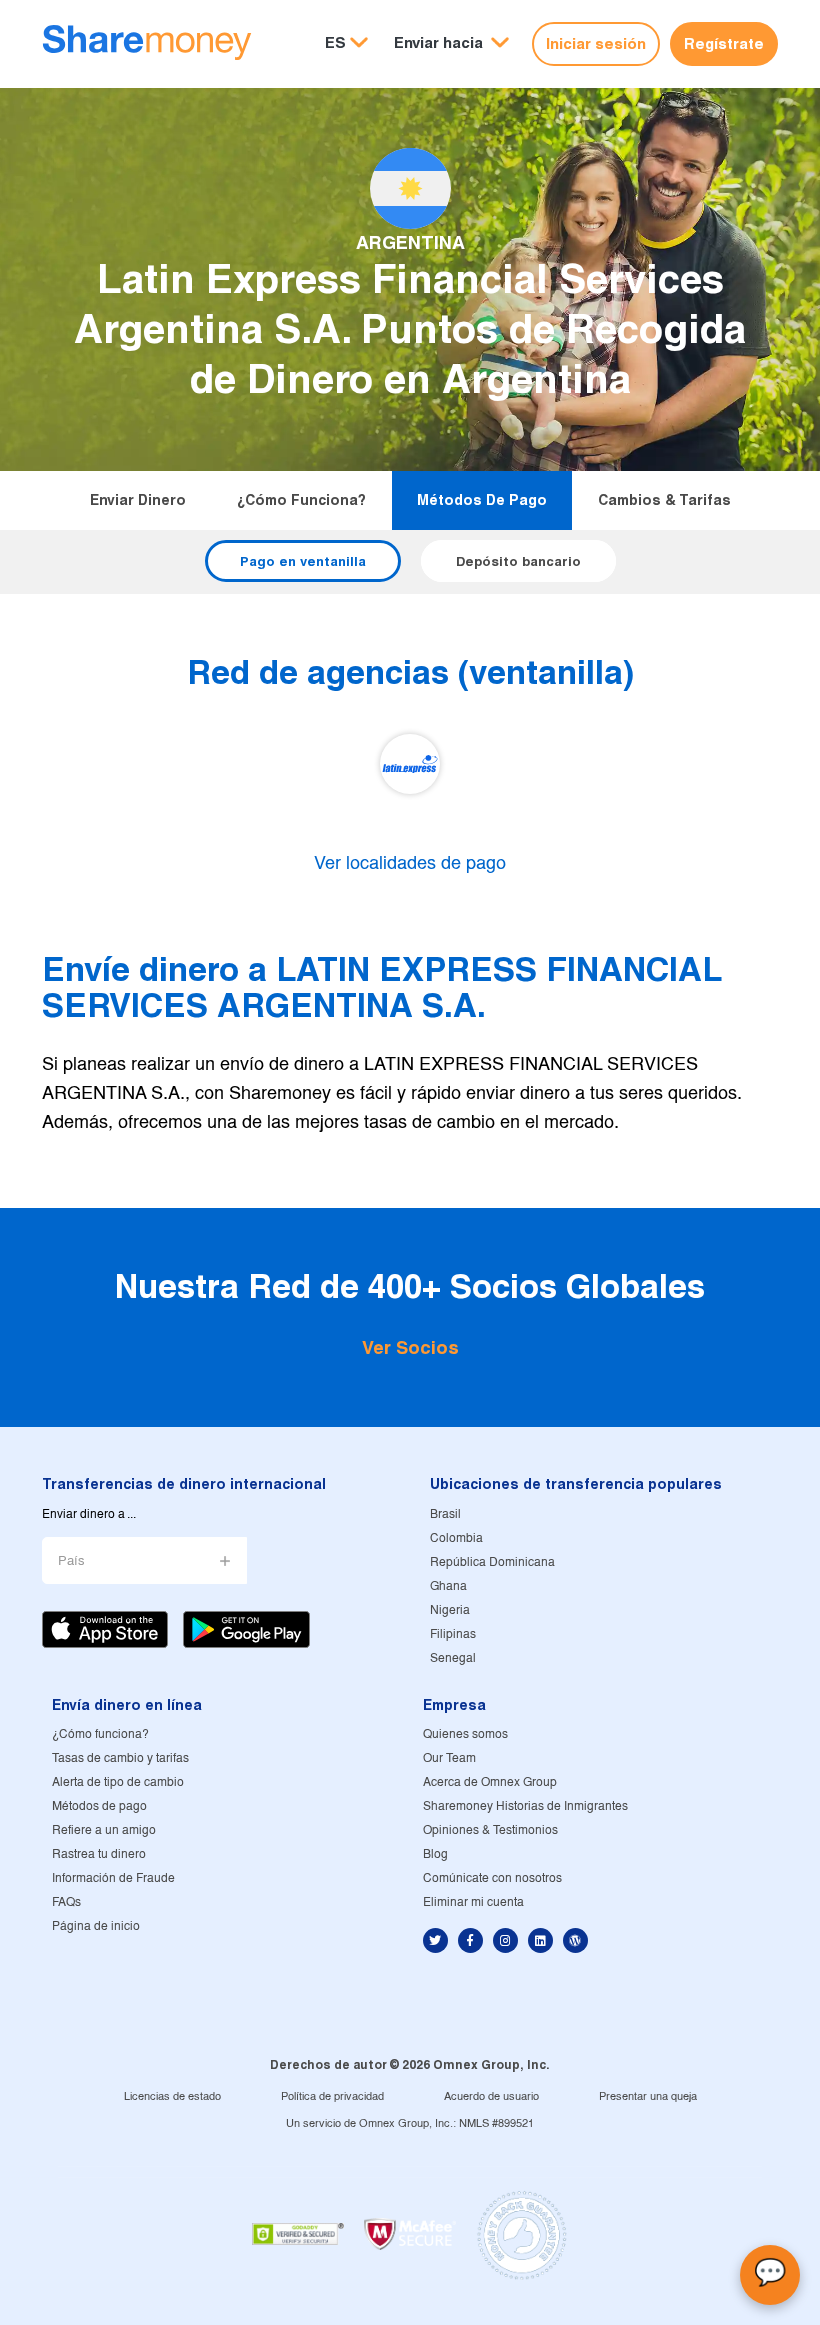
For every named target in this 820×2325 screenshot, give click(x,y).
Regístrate (724, 43)
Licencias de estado (172, 2097)
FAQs (66, 1902)
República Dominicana (492, 1562)
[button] (451, 43)
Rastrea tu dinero (99, 1854)
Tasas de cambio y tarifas (120, 1758)
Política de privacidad (332, 2097)
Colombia (456, 1538)
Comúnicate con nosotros (492, 1878)
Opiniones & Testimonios (490, 1830)
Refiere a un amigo (104, 1830)
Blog (435, 1854)
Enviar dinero (138, 500)
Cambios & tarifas (664, 500)
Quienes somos (465, 1734)
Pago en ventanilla (303, 561)
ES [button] (335, 42)
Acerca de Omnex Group (490, 1782)
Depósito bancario (518, 561)
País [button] (71, 1561)
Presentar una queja (648, 2097)
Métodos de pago (482, 500)
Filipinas (453, 1634)
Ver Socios (410, 1347)
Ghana (448, 1586)
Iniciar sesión (596, 43)
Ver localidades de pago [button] (410, 864)
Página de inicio (96, 1926)
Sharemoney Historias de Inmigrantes (525, 1806)
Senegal (453, 1658)
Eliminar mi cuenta (473, 1902)
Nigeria (450, 1610)
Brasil (445, 1514)
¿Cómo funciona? (301, 500)
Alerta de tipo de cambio (118, 1782)
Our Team (449, 1758)
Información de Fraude (113, 1878)
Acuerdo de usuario (491, 2097)
